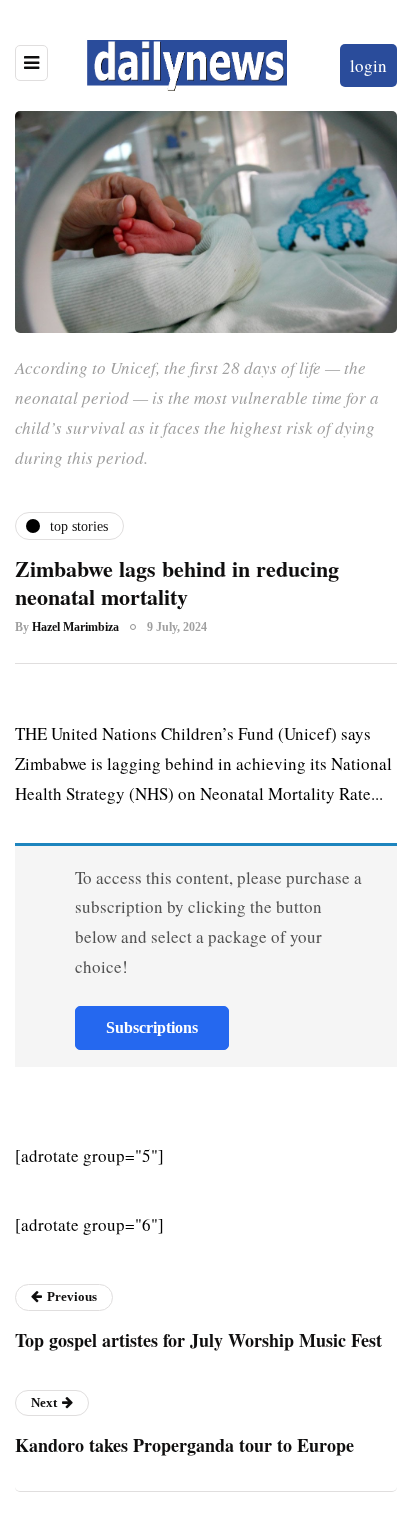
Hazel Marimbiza (75, 627)
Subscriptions (152, 1027)
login (368, 65)
